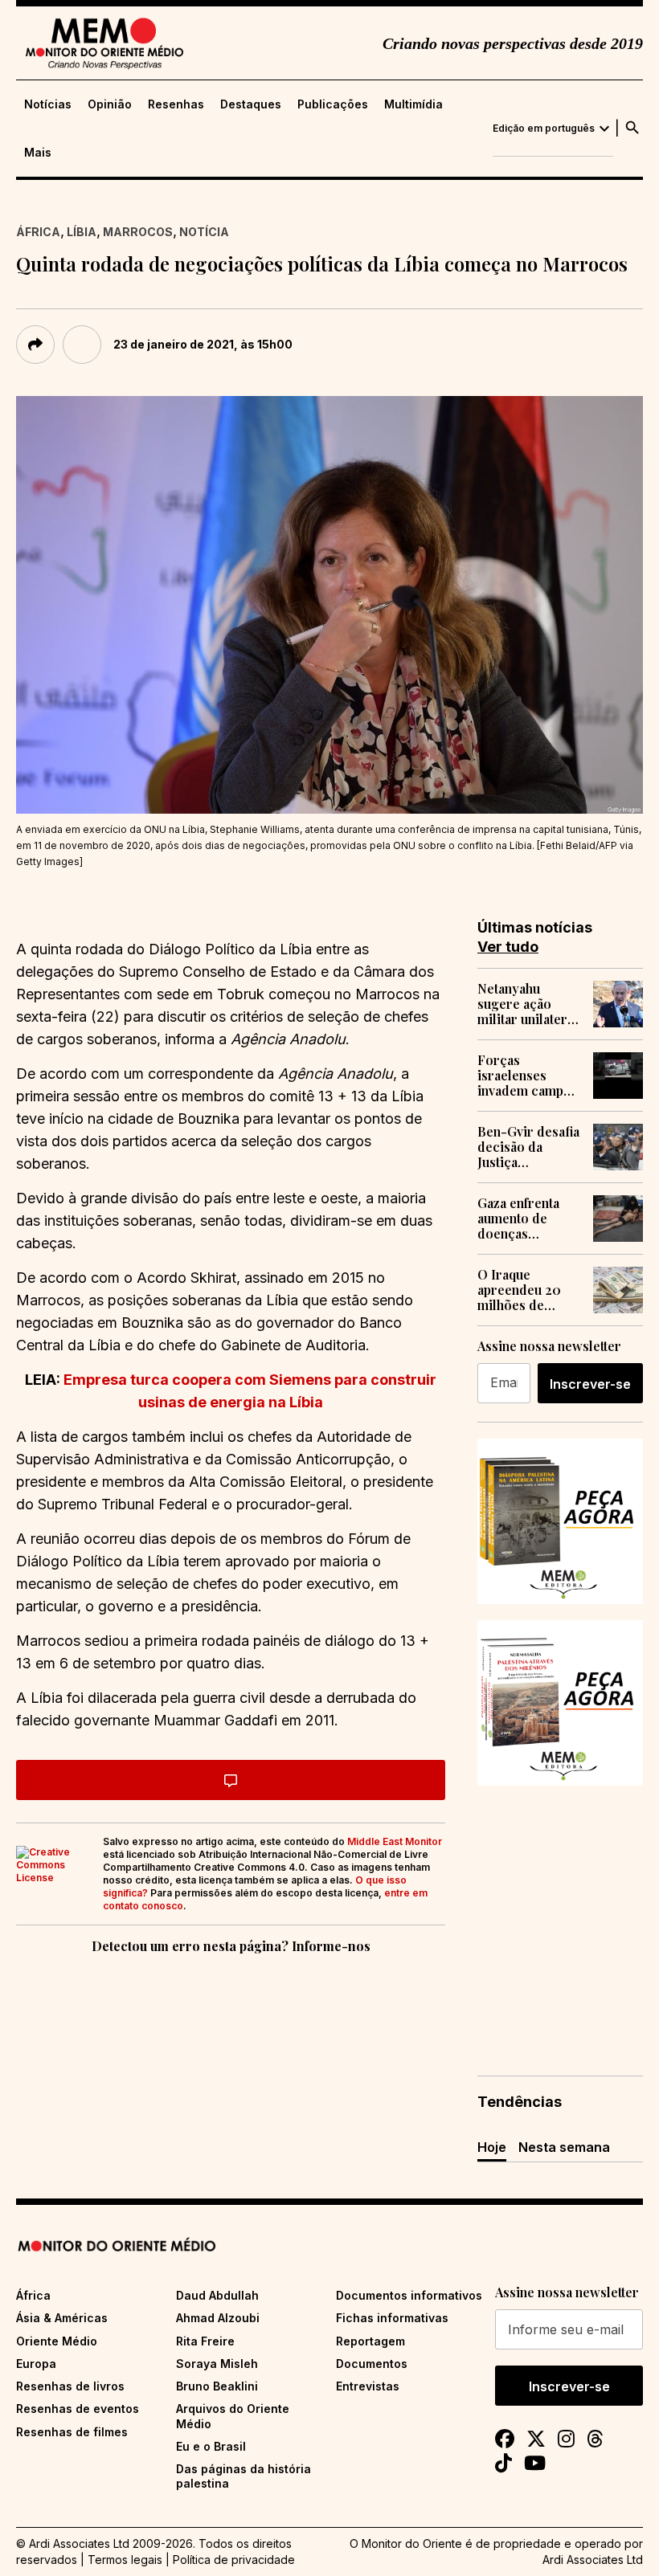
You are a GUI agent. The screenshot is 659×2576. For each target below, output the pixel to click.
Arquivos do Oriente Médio (233, 2416)
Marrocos (138, 232)
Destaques (251, 104)
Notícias (48, 104)
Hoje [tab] (492, 2147)
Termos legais (125, 2560)
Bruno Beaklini (217, 2386)
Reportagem (370, 2341)
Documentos (372, 2364)
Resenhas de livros (70, 2386)
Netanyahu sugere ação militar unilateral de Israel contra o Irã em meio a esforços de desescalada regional (528, 1004)
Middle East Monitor (395, 1841)
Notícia (204, 232)
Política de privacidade (234, 2560)
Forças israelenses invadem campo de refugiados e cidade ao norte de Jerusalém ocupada (525, 1076)
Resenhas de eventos (78, 2409)
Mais (38, 153)
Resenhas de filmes (72, 2432)
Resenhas (176, 104)
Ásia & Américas (62, 2318)
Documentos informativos (409, 2295)
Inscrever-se (590, 1384)
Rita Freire (205, 2341)
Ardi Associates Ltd (593, 2560)
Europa (36, 2364)
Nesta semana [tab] (564, 2147)
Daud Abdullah (217, 2295)
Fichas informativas (392, 2318)
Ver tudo (508, 947)
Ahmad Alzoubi (218, 2318)
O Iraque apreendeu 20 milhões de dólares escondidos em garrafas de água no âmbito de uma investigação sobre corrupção (529, 1290)
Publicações (333, 104)
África (38, 232)
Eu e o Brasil (211, 2446)
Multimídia (413, 104)
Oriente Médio (57, 2341)
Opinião (110, 104)
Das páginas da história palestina (244, 2476)
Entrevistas (368, 2386)
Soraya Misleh (217, 2364)
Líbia (82, 232)
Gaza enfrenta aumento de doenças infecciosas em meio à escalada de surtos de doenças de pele (526, 1219)
